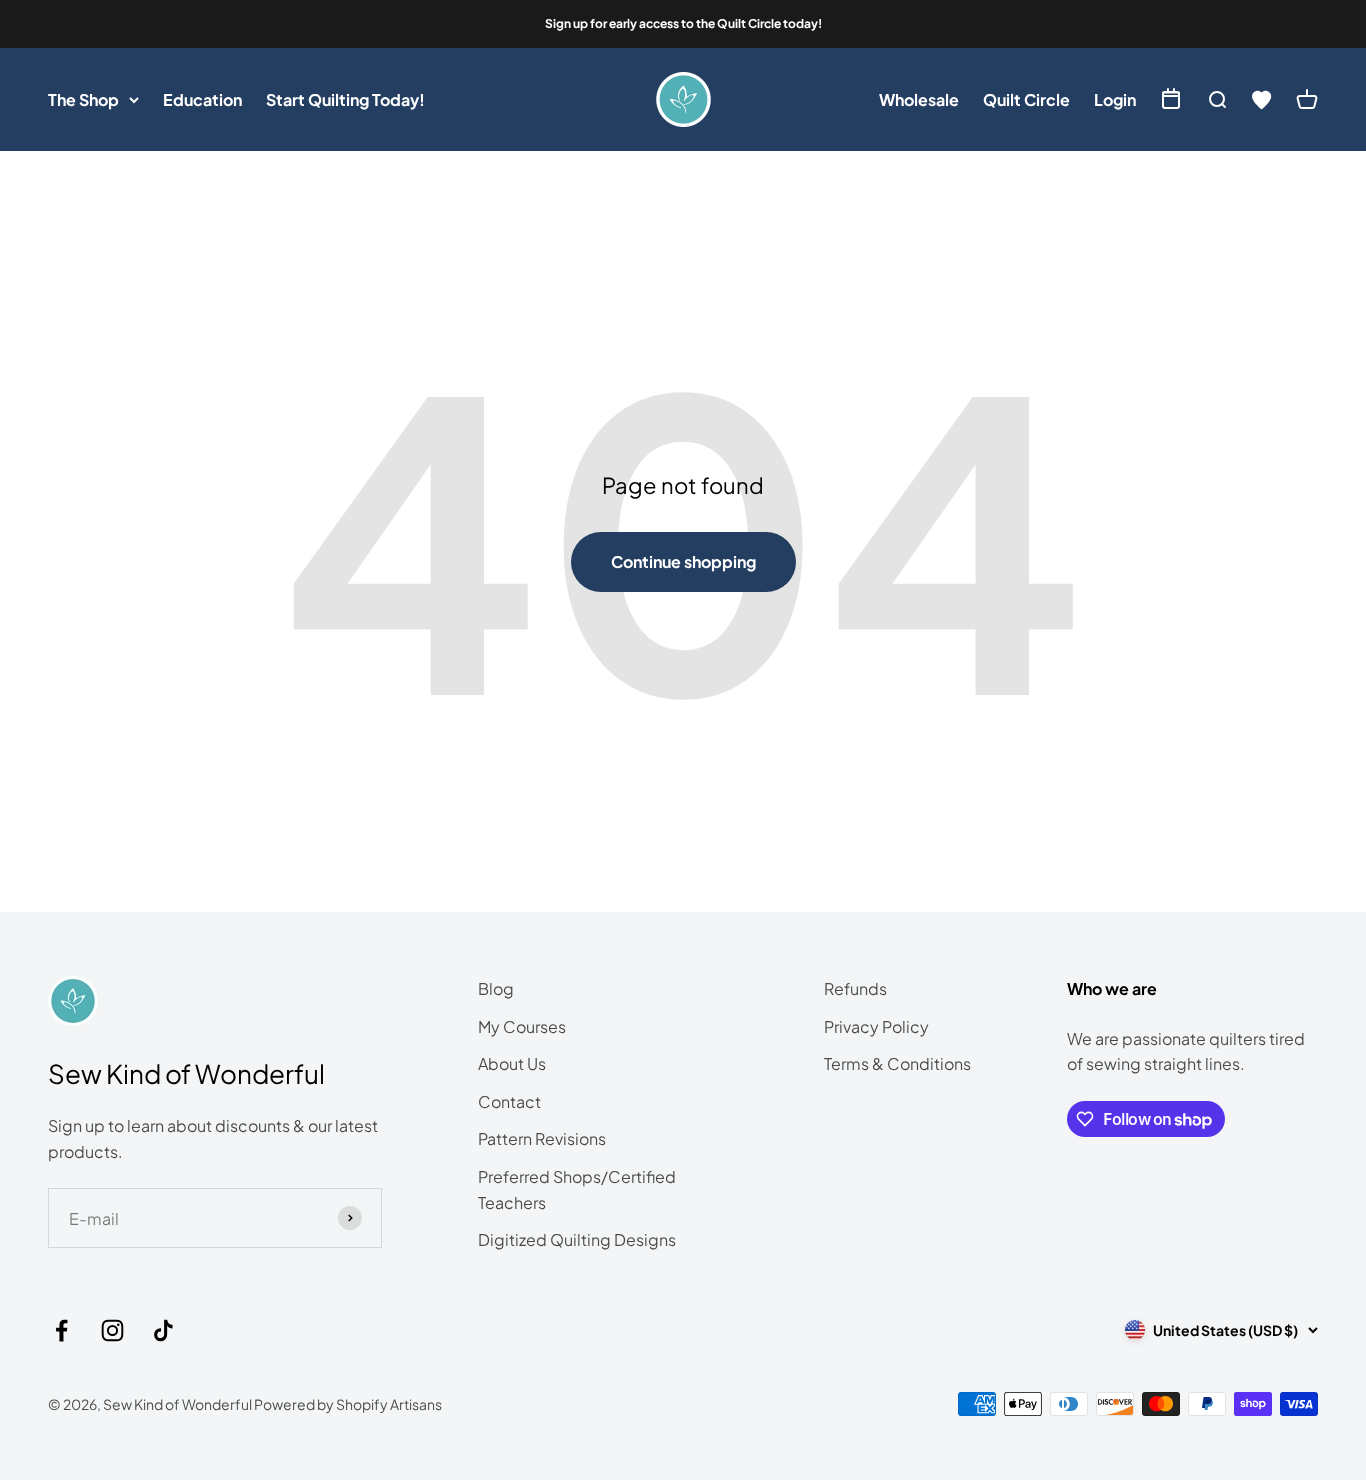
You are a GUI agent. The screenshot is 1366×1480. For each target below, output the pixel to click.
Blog (496, 988)
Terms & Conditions (897, 1063)
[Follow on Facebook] (61, 1330)
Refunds (855, 988)
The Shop (83, 99)
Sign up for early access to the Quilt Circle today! (683, 23)
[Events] (1171, 100)
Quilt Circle (1026, 99)
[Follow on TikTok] (163, 1330)
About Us (512, 1063)
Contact (509, 1101)
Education (202, 99)
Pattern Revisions (542, 1138)
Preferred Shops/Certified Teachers (577, 1189)
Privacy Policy (876, 1026)
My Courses (522, 1026)
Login (1115, 99)
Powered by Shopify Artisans (348, 1404)
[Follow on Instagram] (112, 1330)
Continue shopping (683, 561)
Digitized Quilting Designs (577, 1239)
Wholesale (919, 99)
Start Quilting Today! (345, 99)
